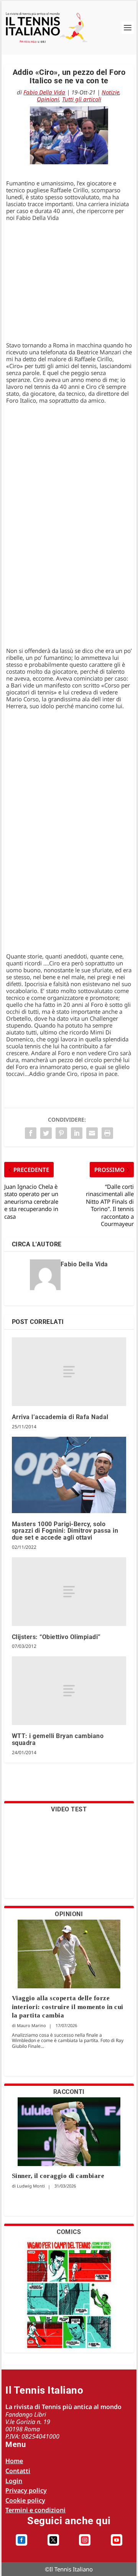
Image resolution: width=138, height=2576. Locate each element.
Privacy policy (26, 2490)
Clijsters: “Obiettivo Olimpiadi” (56, 1637)
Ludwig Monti (31, 2186)
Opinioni (48, 99)
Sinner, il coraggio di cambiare (58, 2176)
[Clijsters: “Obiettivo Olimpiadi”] (69, 1592)
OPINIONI (69, 1914)
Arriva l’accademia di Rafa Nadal (60, 1417)
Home (14, 2461)
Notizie (110, 92)
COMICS (69, 2232)
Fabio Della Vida (44, 92)
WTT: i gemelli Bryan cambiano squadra (58, 1739)
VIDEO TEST (69, 1809)
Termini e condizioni (35, 2510)
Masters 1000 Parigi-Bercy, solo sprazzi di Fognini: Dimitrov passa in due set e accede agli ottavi (65, 1531)
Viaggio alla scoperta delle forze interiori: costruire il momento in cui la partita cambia (68, 2007)
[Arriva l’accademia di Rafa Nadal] (69, 1372)
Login (14, 2481)
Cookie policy (25, 2500)
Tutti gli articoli (82, 99)
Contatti (18, 2471)
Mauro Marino (31, 2025)
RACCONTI (69, 2092)
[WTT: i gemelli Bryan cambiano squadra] (69, 1691)
